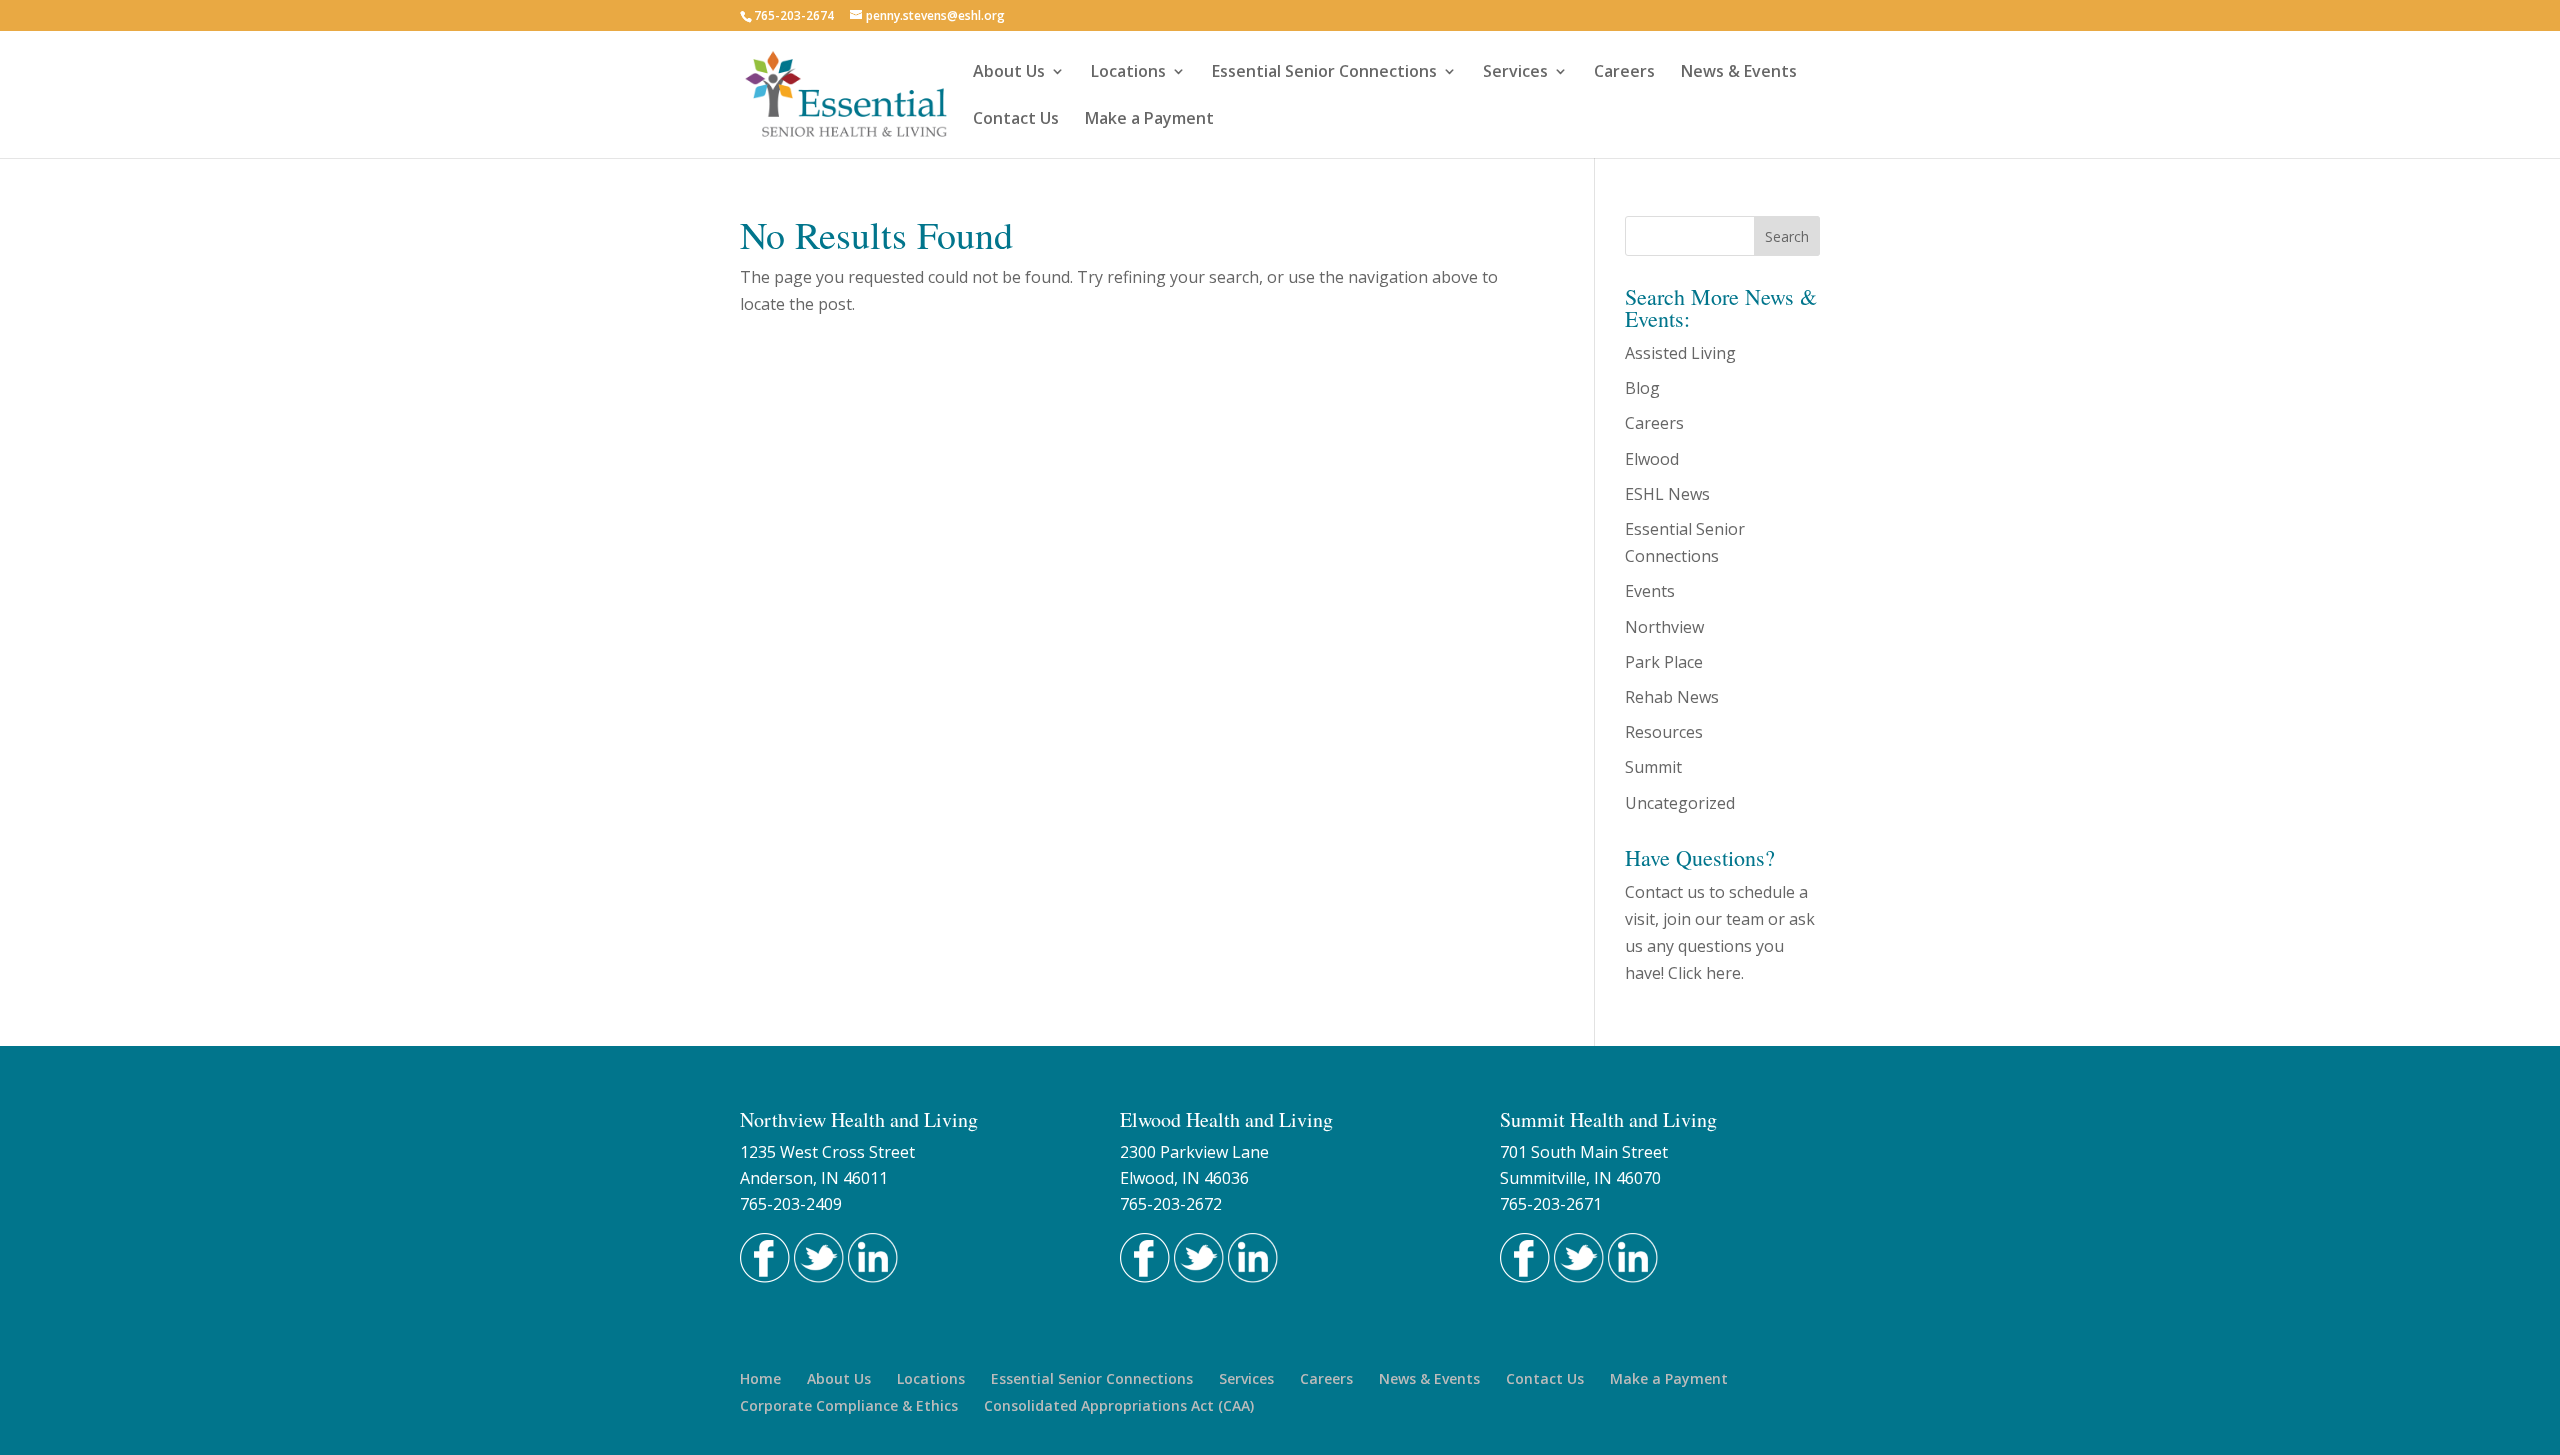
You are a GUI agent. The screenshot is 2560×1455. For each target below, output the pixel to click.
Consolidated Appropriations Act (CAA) (1119, 1405)
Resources (1664, 732)
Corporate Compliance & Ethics (849, 1405)
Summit (1653, 767)
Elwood (1652, 459)
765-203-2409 (791, 1204)
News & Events (1739, 73)
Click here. (1706, 973)
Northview (1664, 627)
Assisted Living (1680, 353)
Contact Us (1016, 120)
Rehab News (1672, 697)
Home (760, 1378)
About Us (1009, 73)
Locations (1128, 73)
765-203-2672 (1171, 1204)
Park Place (1664, 662)
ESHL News (1667, 494)
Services (1515, 73)
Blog (1642, 388)
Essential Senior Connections (1324, 73)
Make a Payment (1149, 120)
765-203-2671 (1551, 1204)
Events (1650, 591)
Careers (1624, 73)
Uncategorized (1680, 803)
